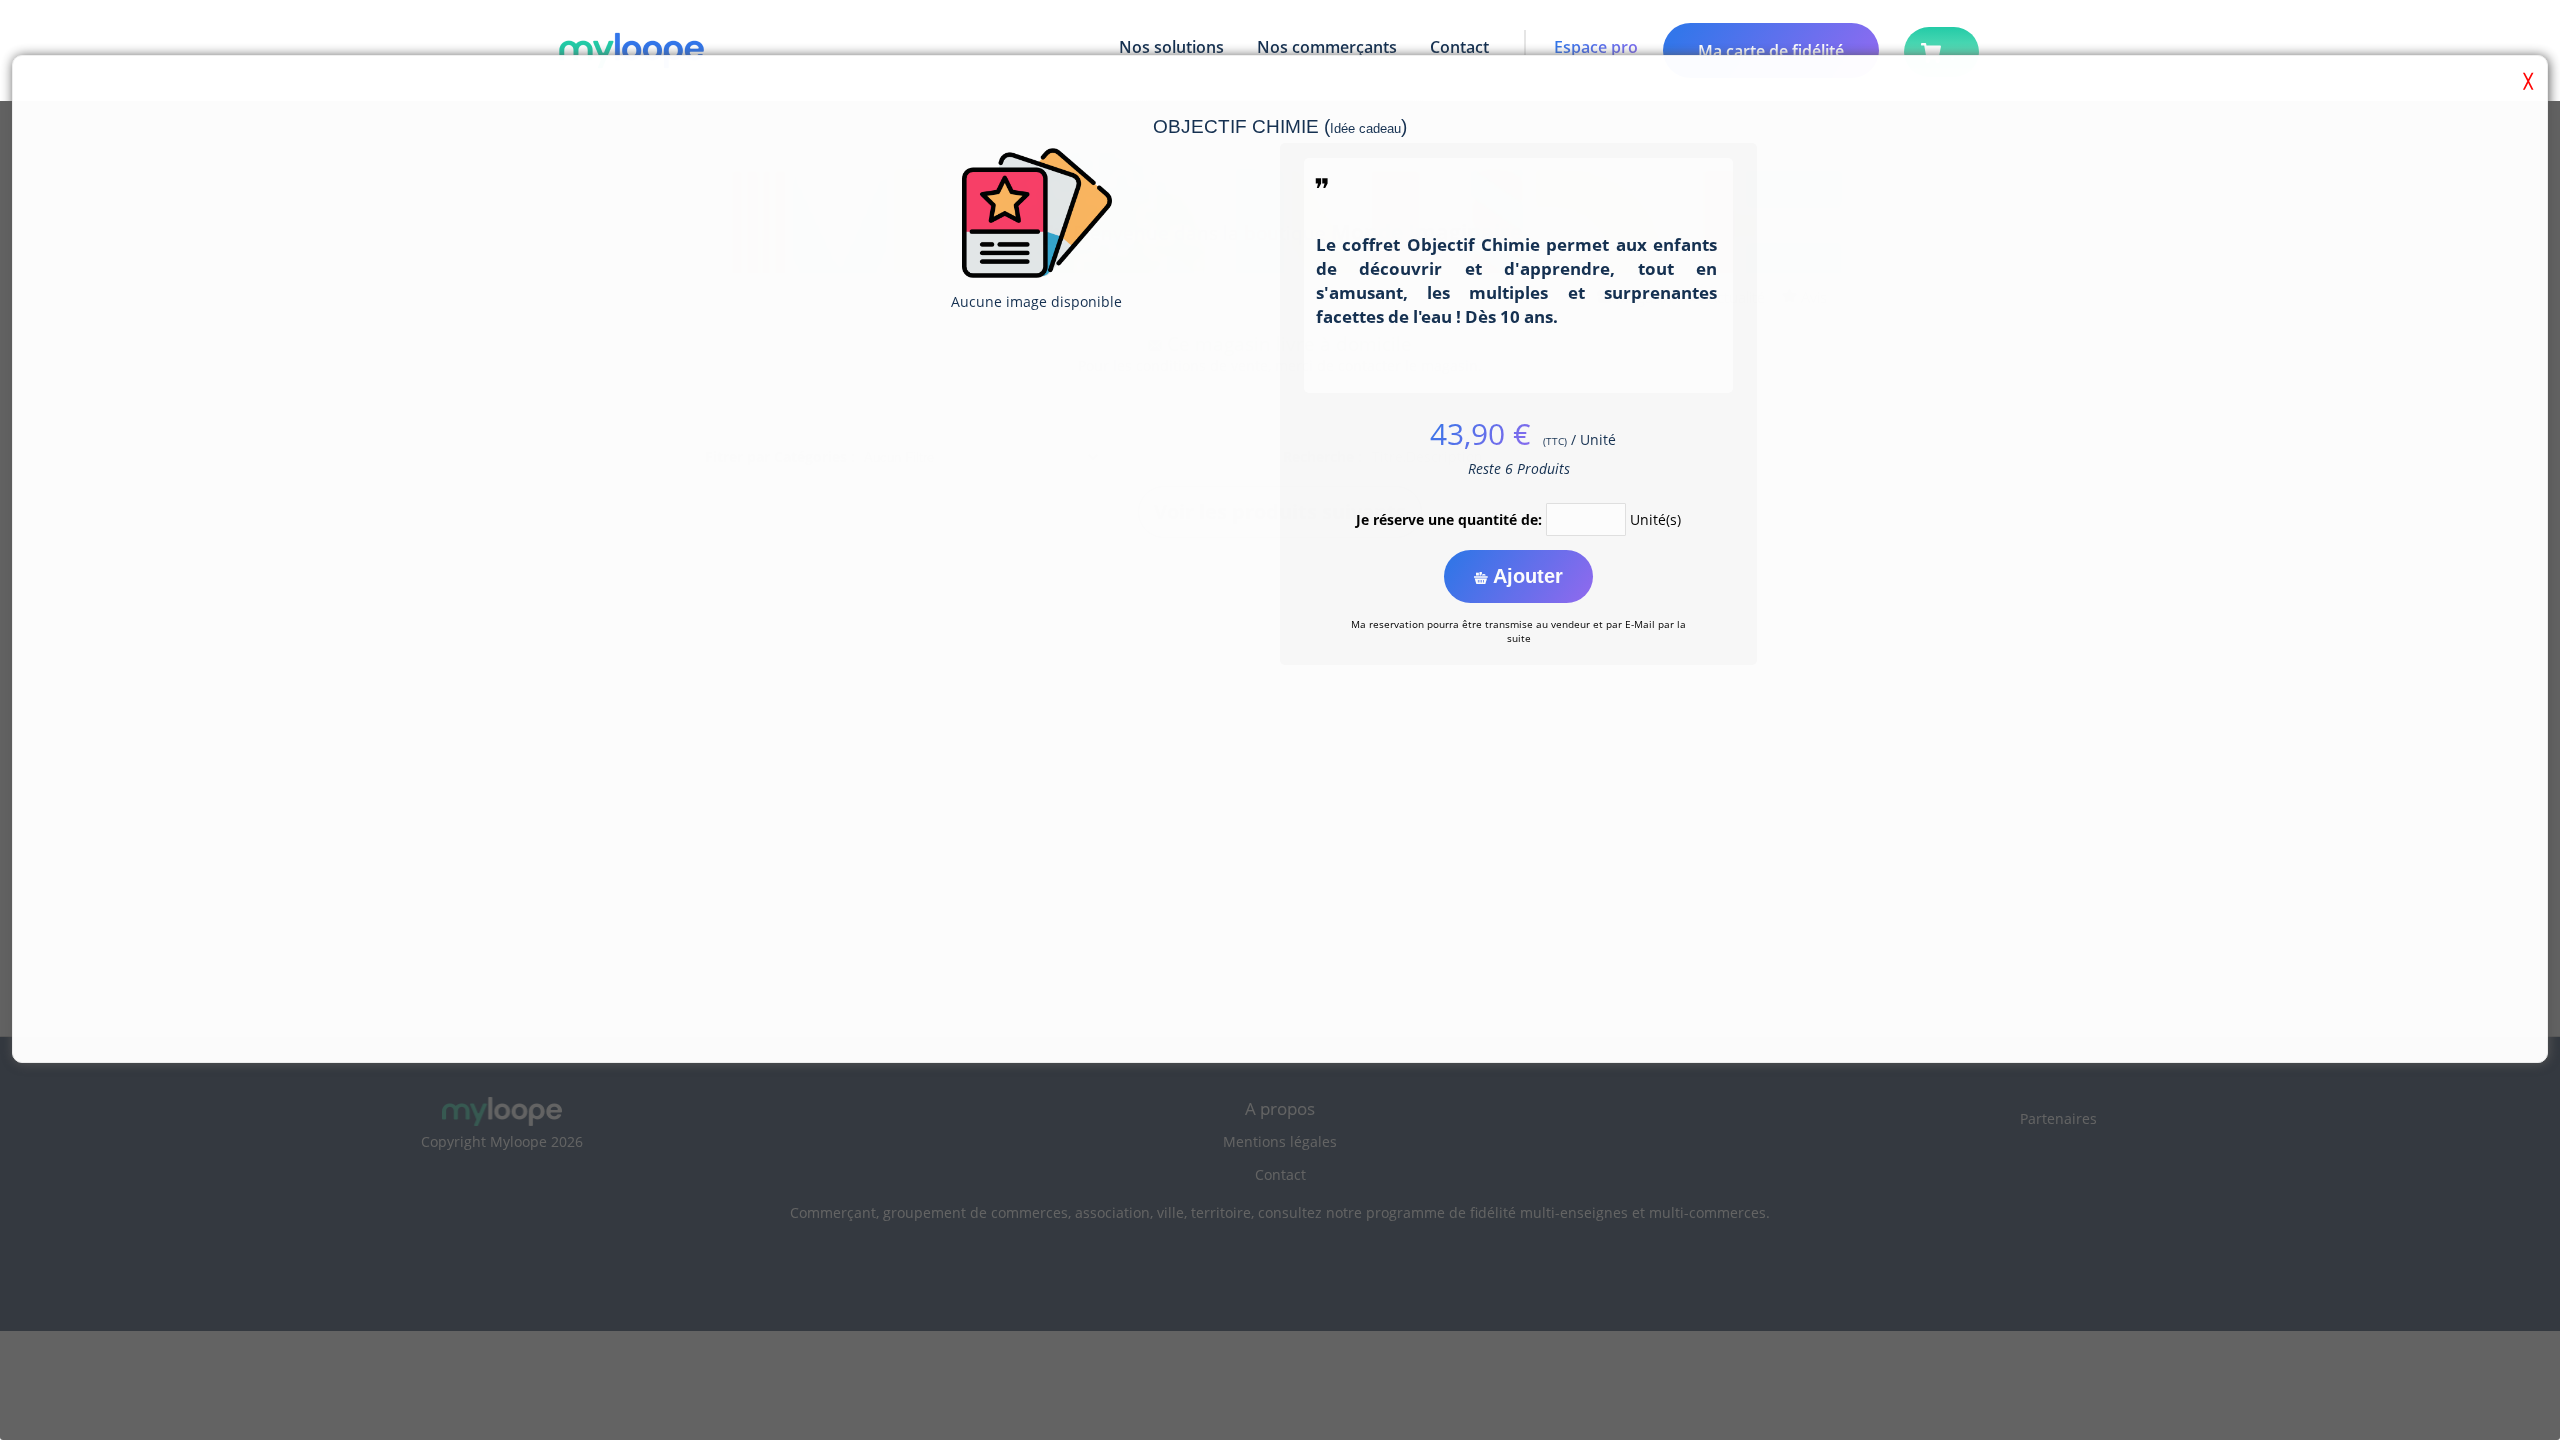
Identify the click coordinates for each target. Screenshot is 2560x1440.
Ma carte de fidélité (1771, 51)
